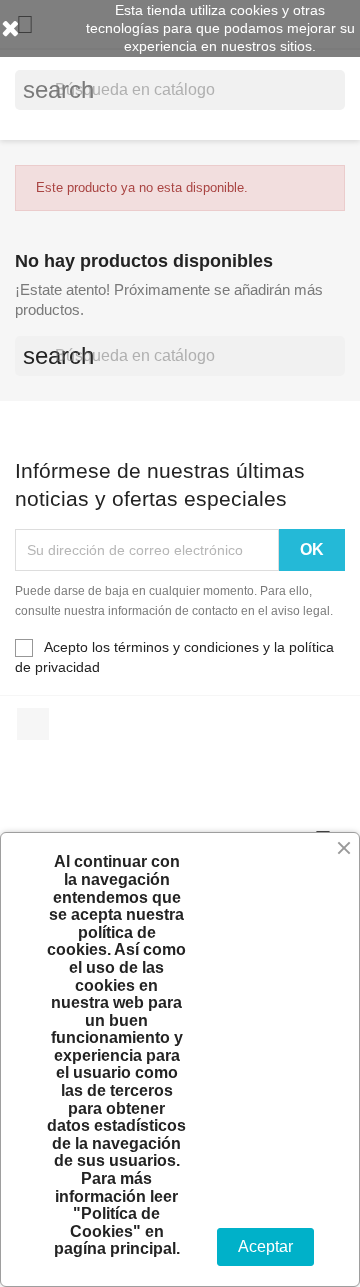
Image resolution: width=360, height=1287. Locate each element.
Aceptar (265, 1246)
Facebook (33, 724)
